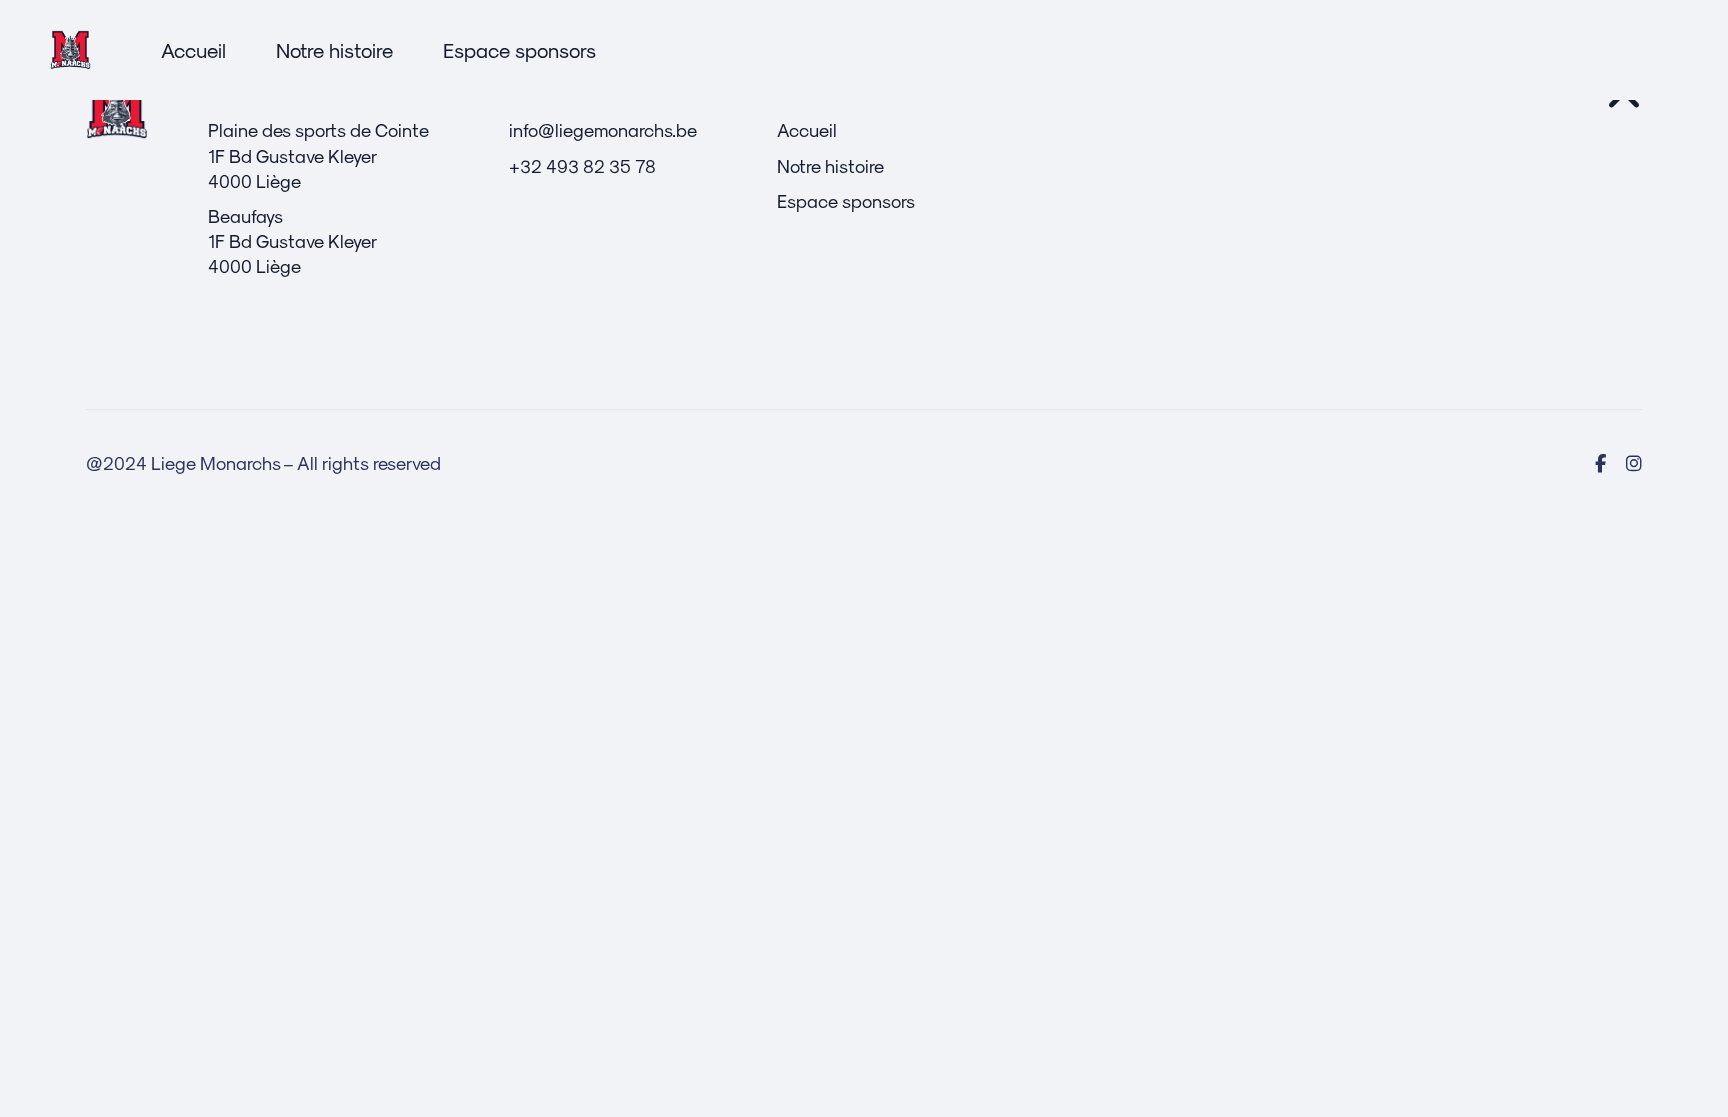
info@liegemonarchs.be (603, 129)
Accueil (807, 129)
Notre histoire (830, 165)
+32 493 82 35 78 (582, 165)
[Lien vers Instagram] (1634, 462)
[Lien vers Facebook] (1600, 462)
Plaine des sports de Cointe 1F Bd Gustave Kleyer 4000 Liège (318, 154)
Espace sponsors (846, 200)
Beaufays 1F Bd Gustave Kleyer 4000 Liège (292, 240)
